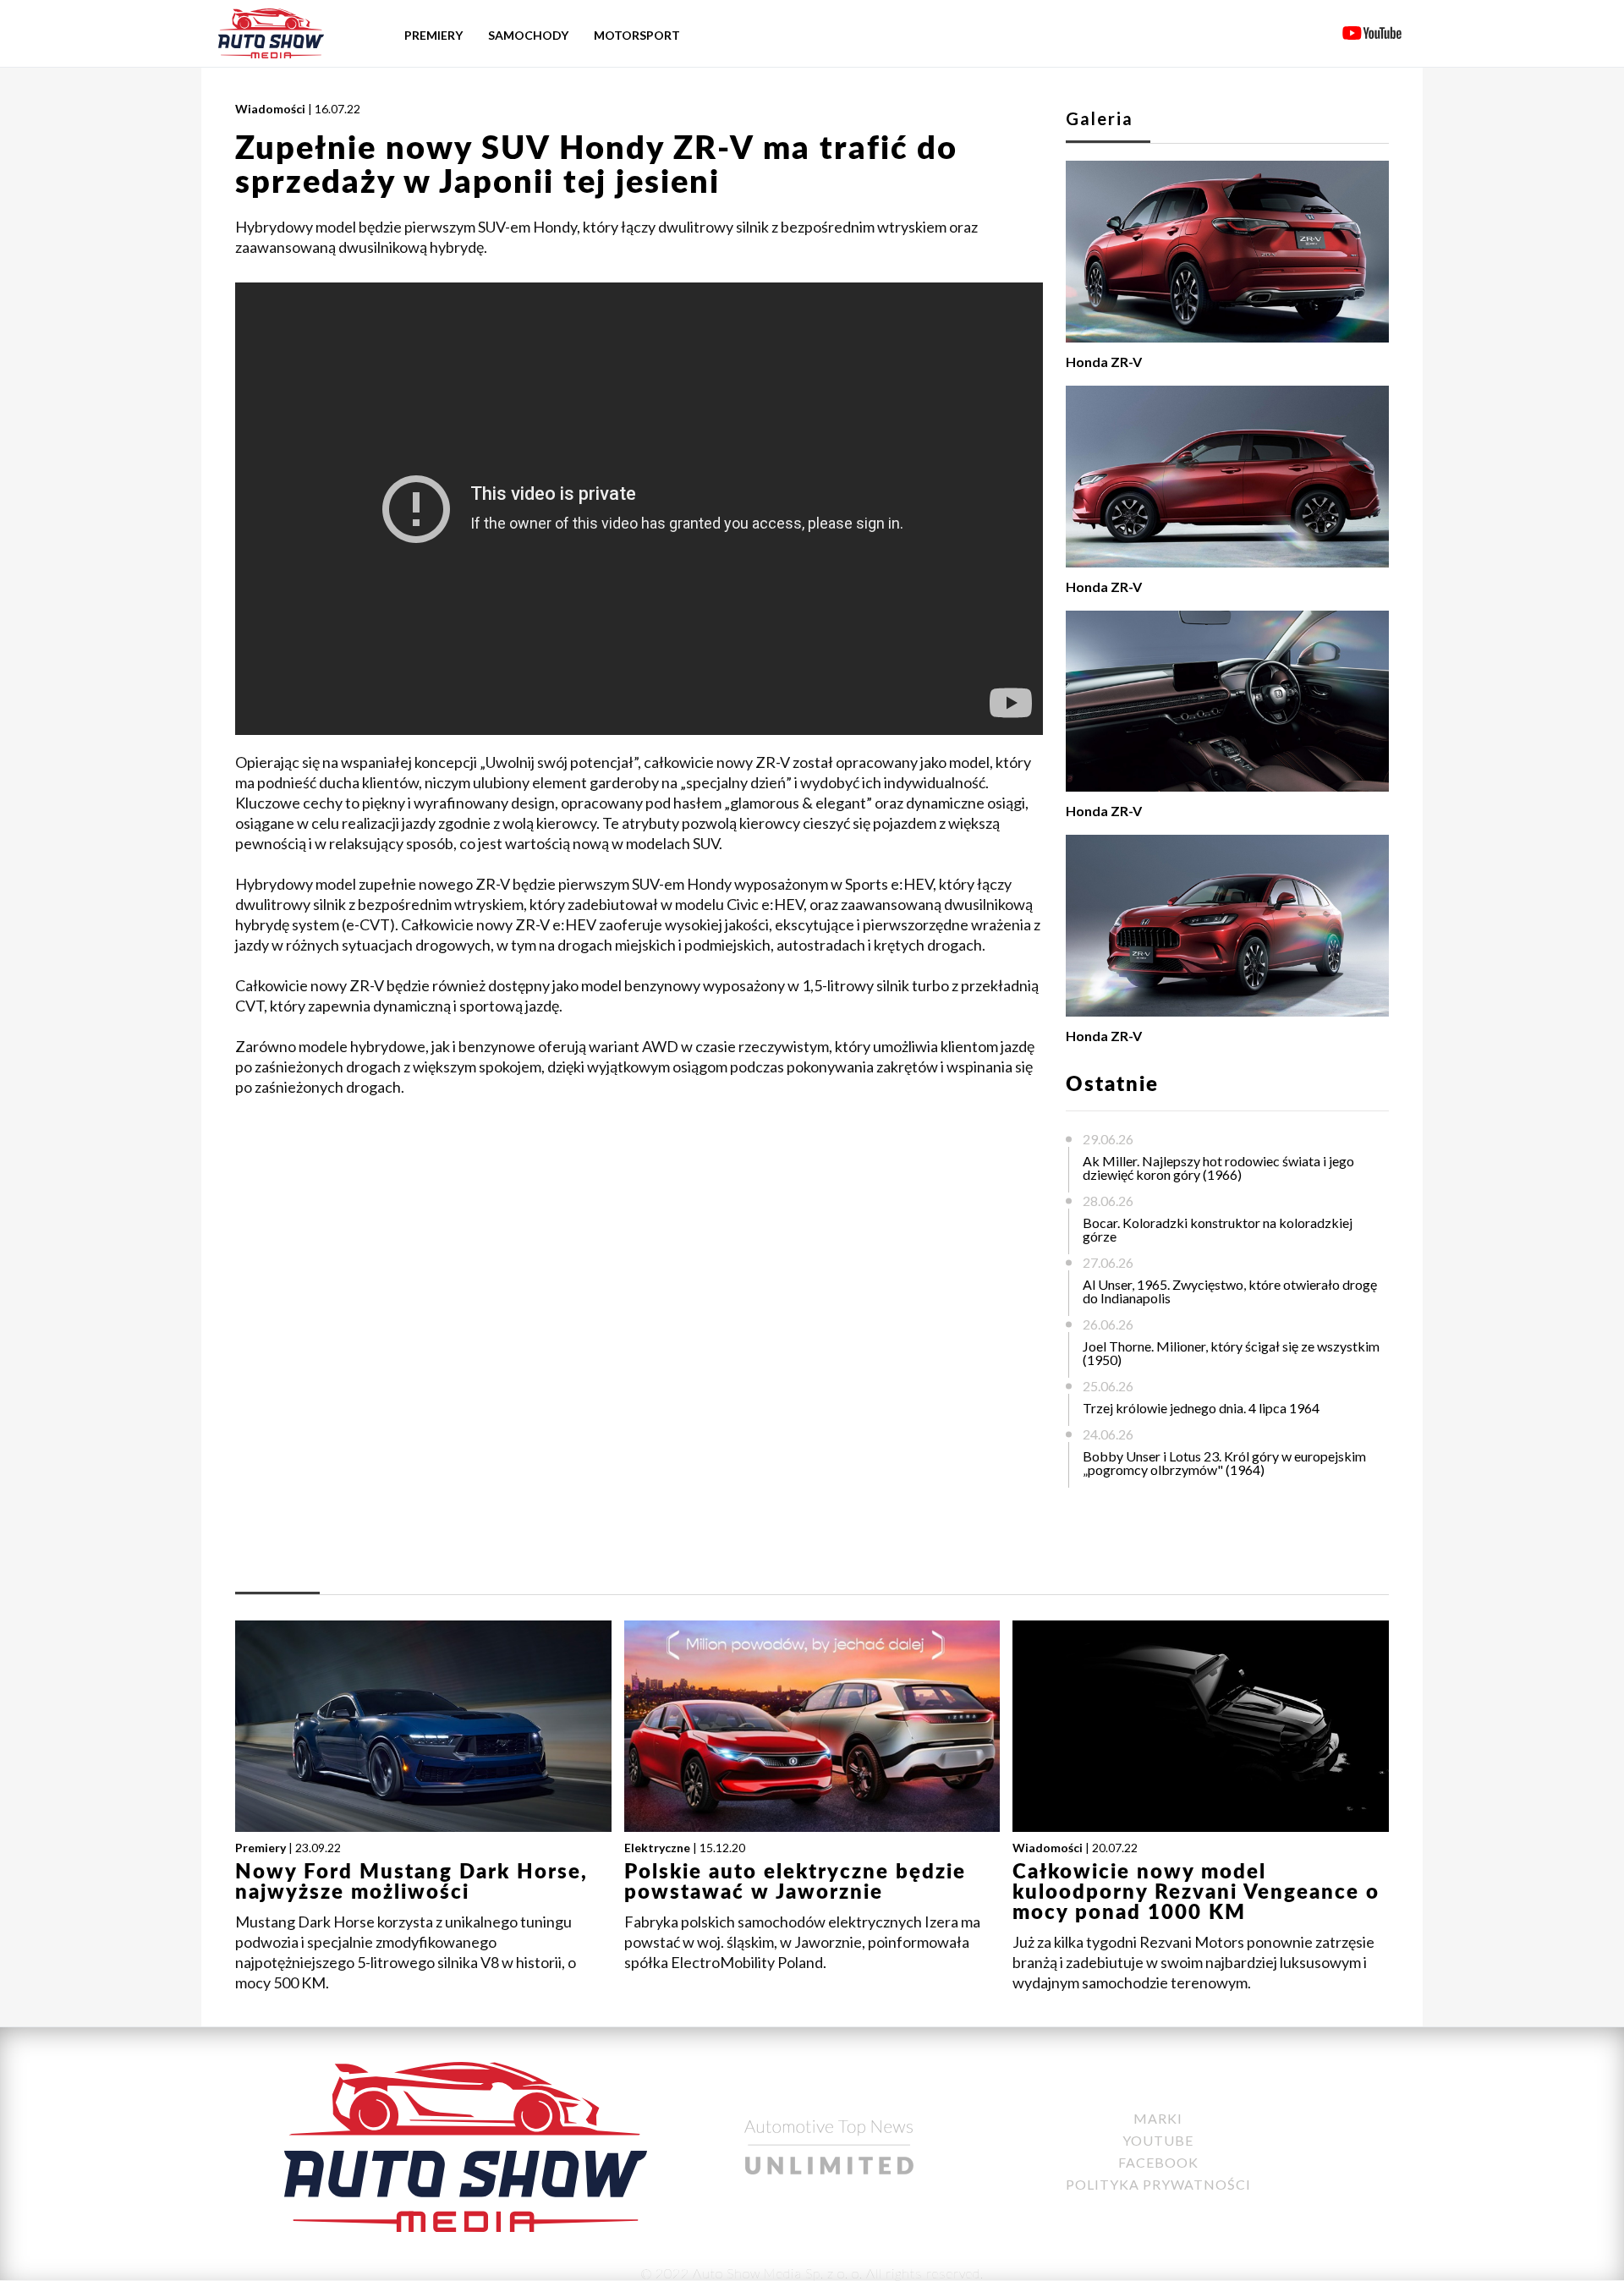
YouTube (1158, 2140)
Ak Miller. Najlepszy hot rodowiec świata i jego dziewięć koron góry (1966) (1218, 1168)
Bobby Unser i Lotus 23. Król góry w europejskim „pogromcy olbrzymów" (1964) (1224, 1463)
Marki (1158, 2118)
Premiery (433, 35)
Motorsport (637, 35)
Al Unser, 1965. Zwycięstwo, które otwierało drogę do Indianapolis (1230, 1291)
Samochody (528, 35)
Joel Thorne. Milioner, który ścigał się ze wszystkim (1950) (1231, 1353)
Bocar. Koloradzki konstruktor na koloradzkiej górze (1218, 1229)
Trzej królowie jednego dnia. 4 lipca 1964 (1201, 1408)
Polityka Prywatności (1158, 2184)
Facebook (1158, 2162)
